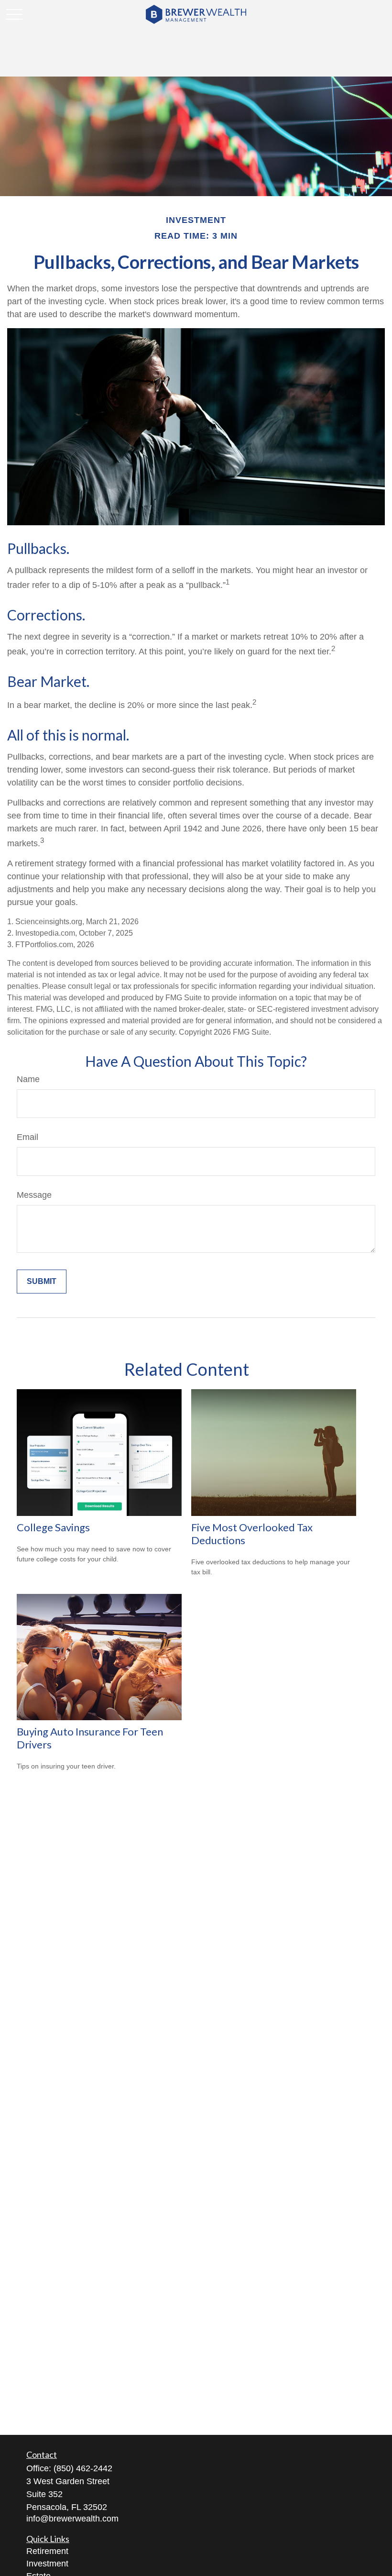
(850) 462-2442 (83, 2468)
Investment (47, 2564)
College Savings (53, 1527)
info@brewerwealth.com (72, 2519)
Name (28, 1079)
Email (27, 1137)
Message (34, 1195)
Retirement (47, 2551)
